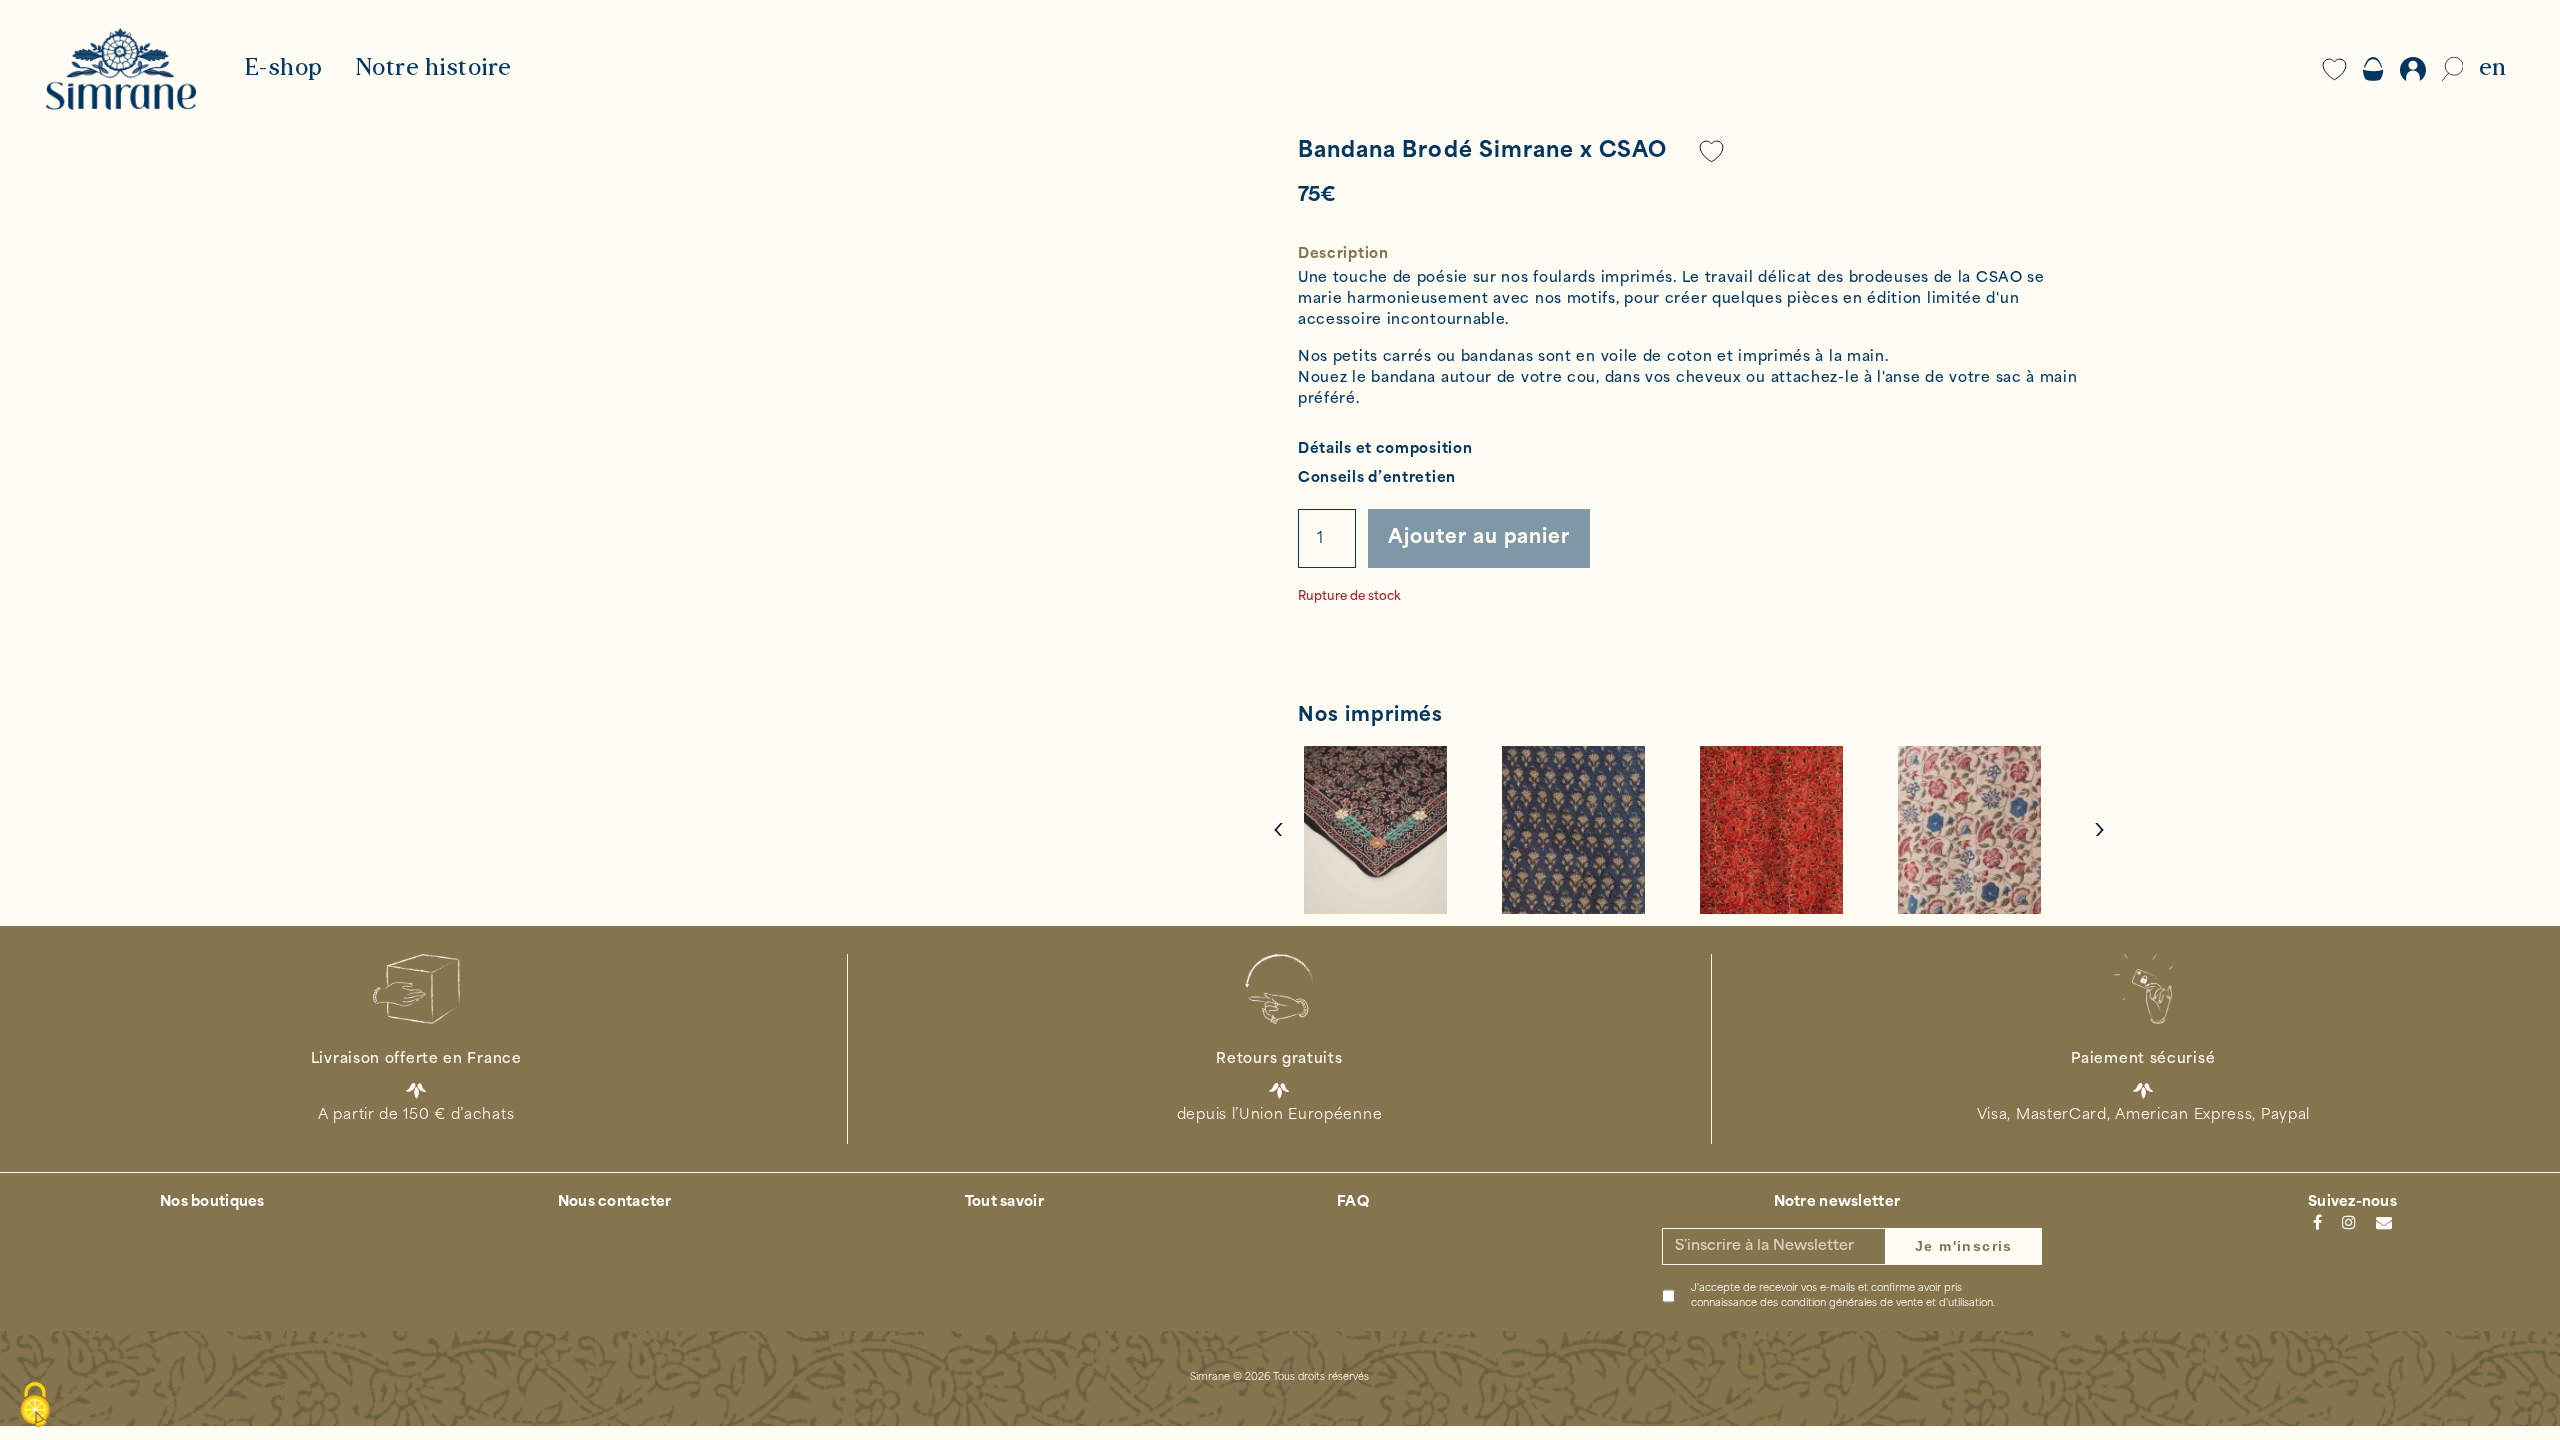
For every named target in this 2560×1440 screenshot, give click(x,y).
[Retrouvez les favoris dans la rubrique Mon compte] (1712, 151)
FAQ (1353, 1202)
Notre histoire (433, 69)
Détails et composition (1385, 449)
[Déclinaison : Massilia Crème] (1986, 830)
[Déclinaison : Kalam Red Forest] (1788, 830)
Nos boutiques (212, 1202)
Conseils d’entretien (1377, 478)
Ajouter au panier (1479, 538)
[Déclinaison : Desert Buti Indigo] (1590, 830)
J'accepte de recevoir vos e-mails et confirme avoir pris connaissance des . (1843, 1296)
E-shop (283, 69)
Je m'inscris (1964, 1246)
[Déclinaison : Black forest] (1392, 830)
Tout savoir (1004, 1202)
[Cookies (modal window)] (35, 1406)
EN (2492, 69)
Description (1343, 254)
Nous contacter (615, 1202)
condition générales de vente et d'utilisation (1887, 1303)
